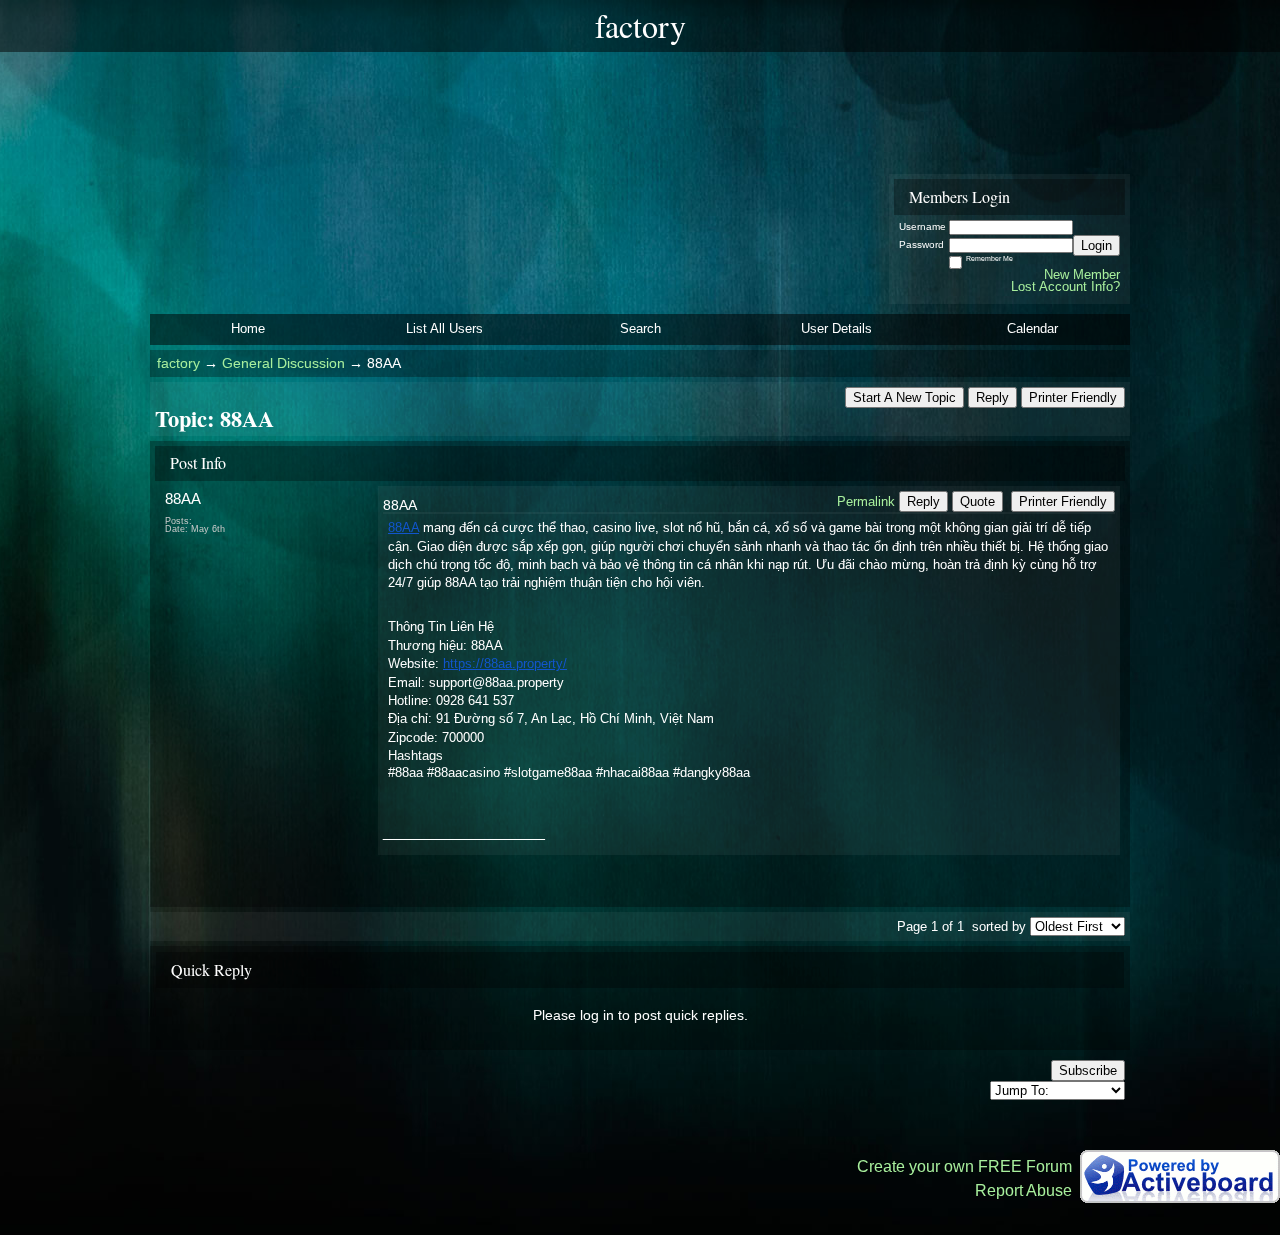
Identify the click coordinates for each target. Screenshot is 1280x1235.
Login (1096, 245)
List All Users (444, 328)
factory (178, 363)
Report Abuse (1023, 1190)
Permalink (866, 501)
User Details (836, 328)
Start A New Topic (904, 397)
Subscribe (1088, 1070)
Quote (977, 501)
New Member (1082, 274)
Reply (992, 397)
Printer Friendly (1073, 397)
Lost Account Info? (1065, 286)
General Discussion (283, 363)
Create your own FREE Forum (964, 1166)
